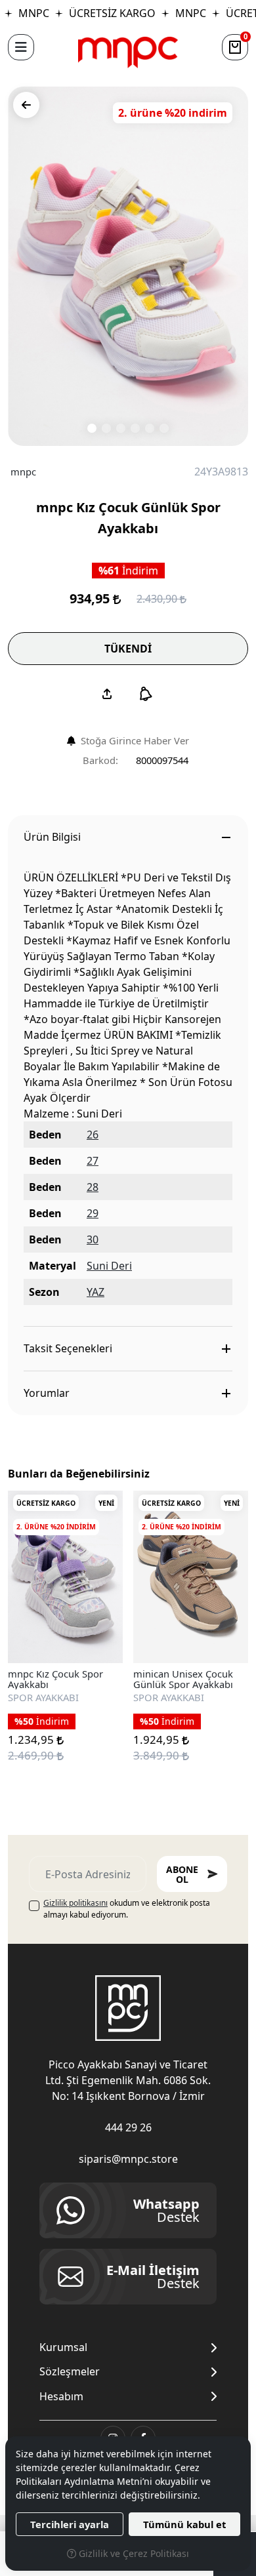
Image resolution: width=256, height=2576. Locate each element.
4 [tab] (135, 428)
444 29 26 (128, 2127)
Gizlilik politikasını (75, 1903)
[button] (21, 47)
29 (93, 1213)
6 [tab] (164, 428)
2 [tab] (106, 428)
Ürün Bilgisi (52, 837)
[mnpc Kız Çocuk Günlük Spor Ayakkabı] (128, 266)
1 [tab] (92, 428)
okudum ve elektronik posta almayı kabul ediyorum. (127, 1909)
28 (93, 1187)
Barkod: (100, 760)
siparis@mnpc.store (128, 2159)
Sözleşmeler (70, 2372)
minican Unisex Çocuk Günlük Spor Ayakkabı (183, 1679)
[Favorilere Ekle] (98, 1638)
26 (93, 1135)
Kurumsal (63, 2347)
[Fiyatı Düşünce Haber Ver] (146, 694)
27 (93, 1161)
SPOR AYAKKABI (43, 1697)
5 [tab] (150, 428)
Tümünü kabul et (184, 2524)
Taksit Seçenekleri (68, 1348)
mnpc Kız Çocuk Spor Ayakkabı (55, 1679)
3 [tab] (121, 428)
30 (93, 1239)
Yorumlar (47, 1393)
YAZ (96, 1292)
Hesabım (61, 2397)
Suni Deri (109, 1266)
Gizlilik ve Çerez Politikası (133, 2553)
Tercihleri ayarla (70, 2524)
